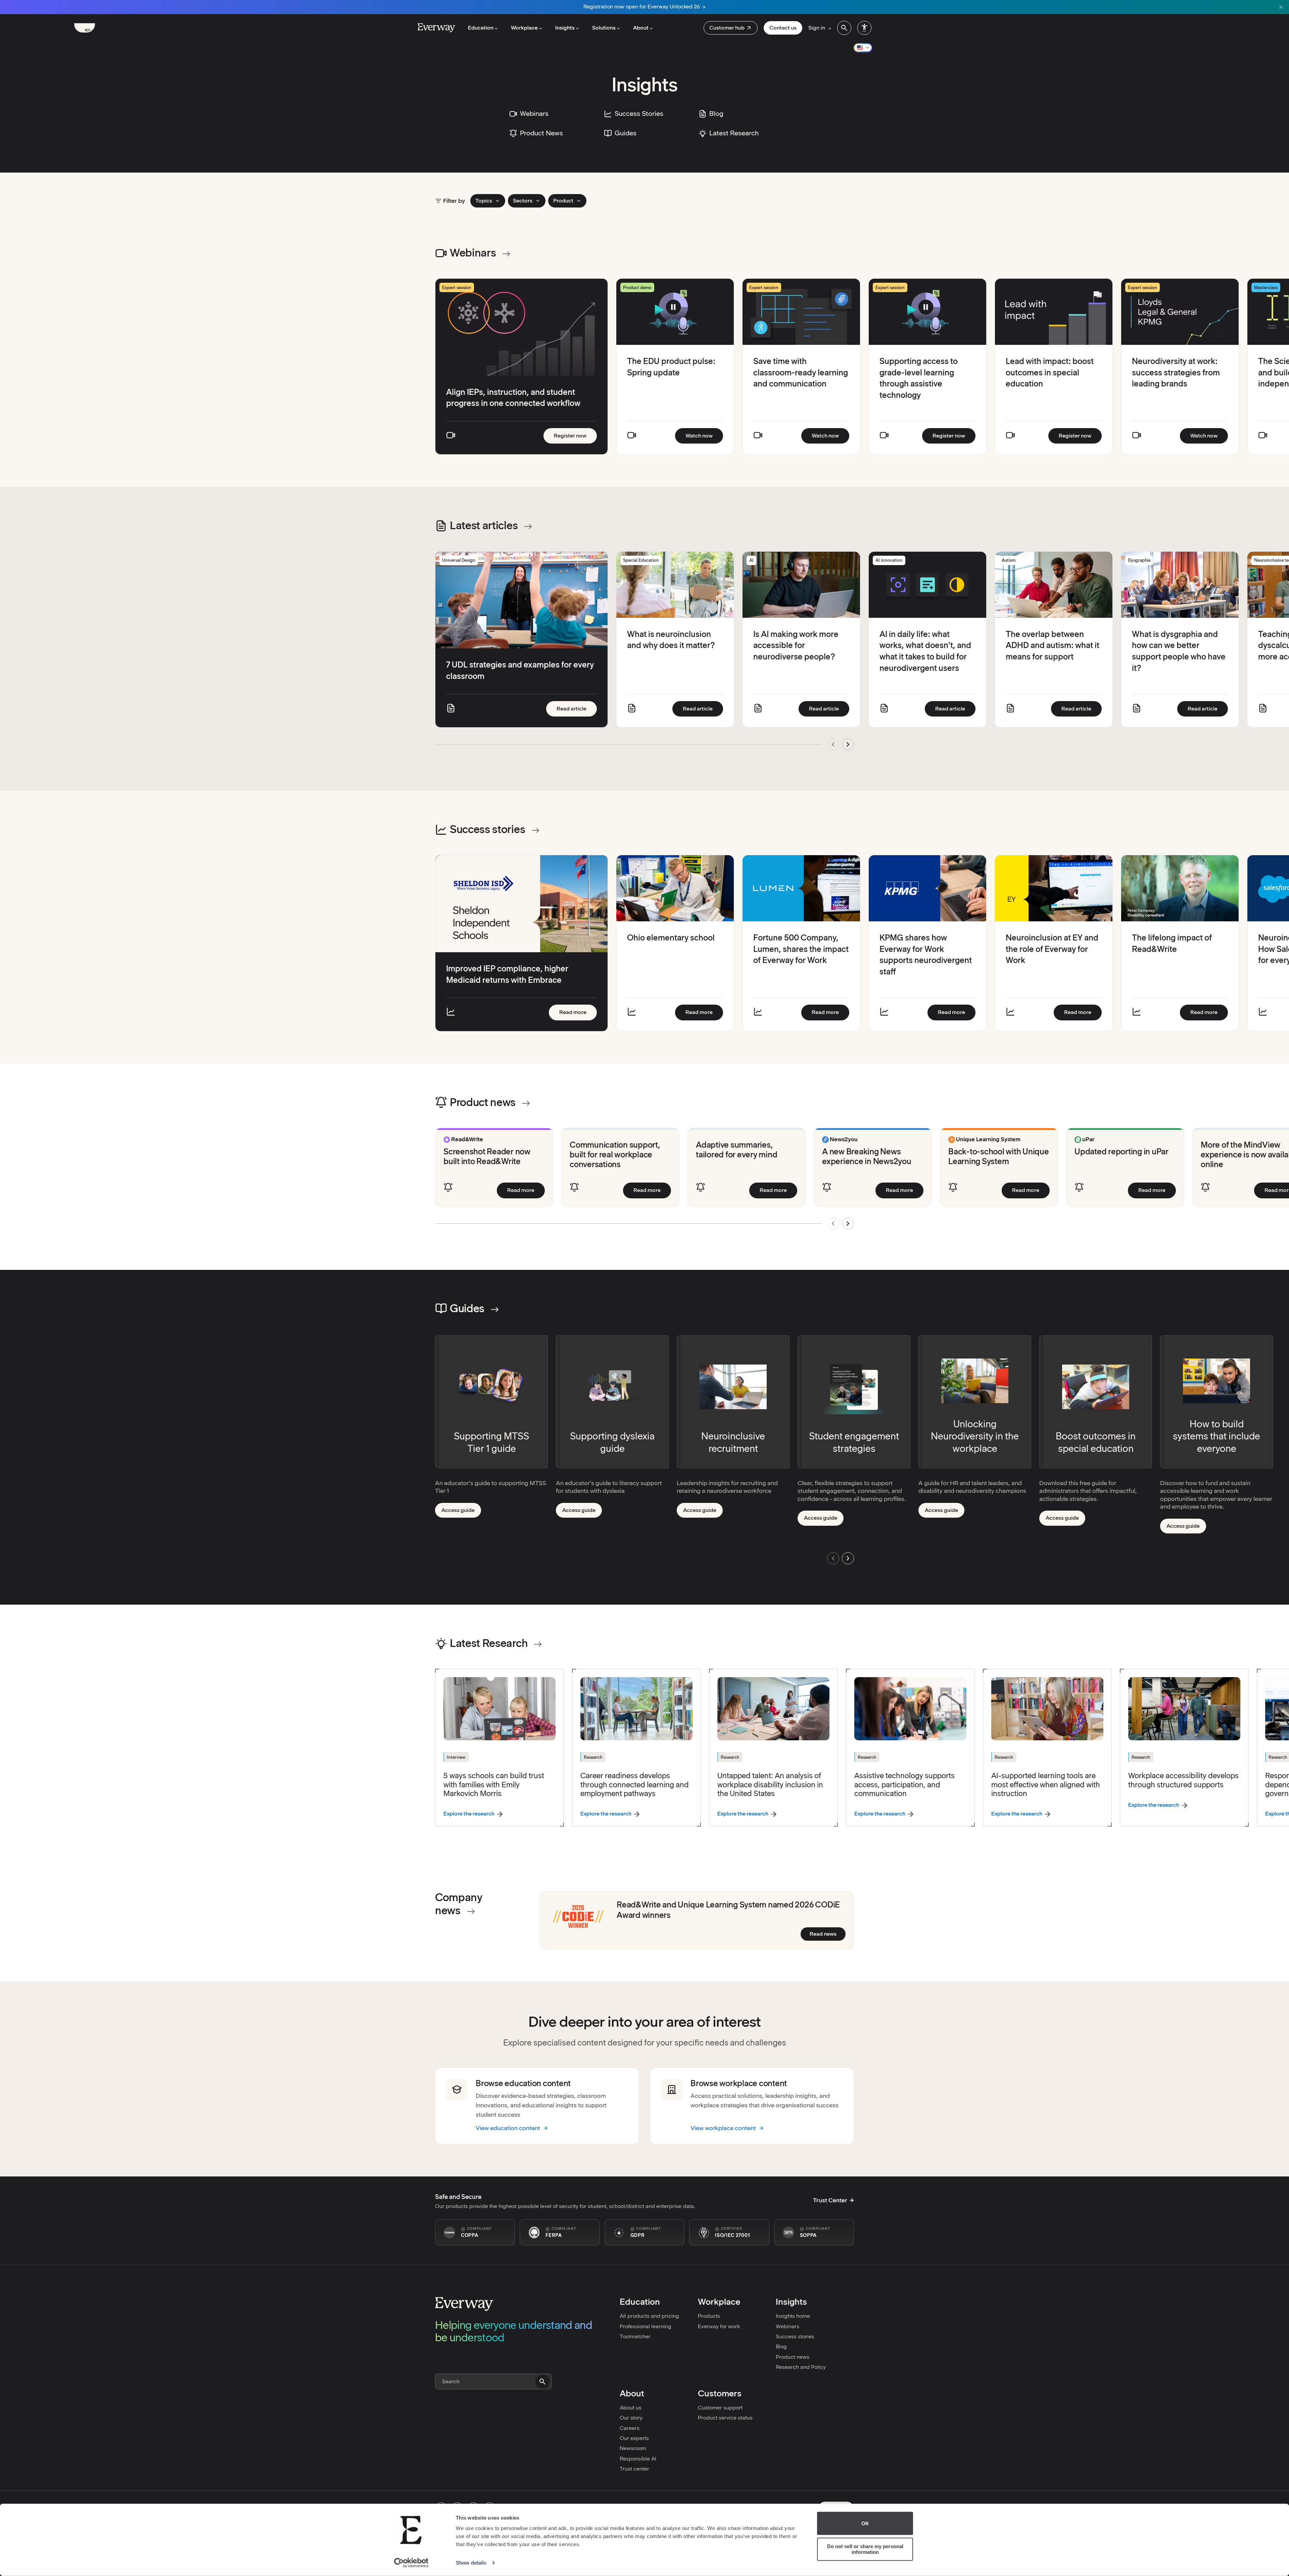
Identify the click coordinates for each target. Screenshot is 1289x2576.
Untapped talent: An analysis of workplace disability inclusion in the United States (770, 1784)
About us (631, 2408)
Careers (630, 2428)
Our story (631, 2418)
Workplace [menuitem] (524, 28)
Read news (828, 1934)
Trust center (634, 2469)
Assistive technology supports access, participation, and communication (904, 1784)
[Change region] (863, 48)
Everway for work (719, 2326)
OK (865, 2523)
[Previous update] (833, 744)
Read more (578, 1012)
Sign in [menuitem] (817, 28)
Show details (471, 2563)
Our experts (634, 2438)
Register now (575, 435)
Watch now (704, 435)
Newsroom (633, 2448)
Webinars (787, 2326)
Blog (781, 2347)
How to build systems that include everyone (1216, 1436)
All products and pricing (649, 2316)
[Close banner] (1281, 7)
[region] (644, 366)
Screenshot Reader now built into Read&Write (487, 1156)
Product (563, 201)
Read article (577, 708)
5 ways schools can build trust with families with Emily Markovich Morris (494, 1784)
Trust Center (830, 2200)
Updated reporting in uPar (1121, 1152)
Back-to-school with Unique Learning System (999, 1156)
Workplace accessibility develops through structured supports (1183, 1780)
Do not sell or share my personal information (865, 2549)
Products (709, 2316)
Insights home (793, 2316)
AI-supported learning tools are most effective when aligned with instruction (1046, 1784)
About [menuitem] (641, 28)
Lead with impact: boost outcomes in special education (1050, 372)
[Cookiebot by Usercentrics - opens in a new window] (411, 2563)
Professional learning (646, 2326)
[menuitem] (731, 28)
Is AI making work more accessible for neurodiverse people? (796, 645)
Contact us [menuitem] (783, 28)
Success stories (795, 2336)
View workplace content (723, 2128)
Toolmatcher (635, 2336)
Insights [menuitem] (565, 28)
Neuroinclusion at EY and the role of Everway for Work (1052, 949)
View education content (508, 2128)
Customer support (720, 2408)
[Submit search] (542, 2382)
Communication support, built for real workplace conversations (615, 1155)
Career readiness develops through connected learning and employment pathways (635, 1784)
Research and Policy (801, 2367)
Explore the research (469, 1814)
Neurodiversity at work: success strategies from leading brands (1176, 372)
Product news (793, 2357)
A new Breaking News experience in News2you (867, 1156)
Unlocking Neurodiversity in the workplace (975, 1436)
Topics (484, 201)
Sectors (523, 201)
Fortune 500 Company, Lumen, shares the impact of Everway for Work (801, 949)
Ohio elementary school (671, 938)
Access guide (461, 1512)
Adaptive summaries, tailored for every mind (736, 1150)
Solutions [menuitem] (604, 28)
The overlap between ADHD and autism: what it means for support (1053, 645)
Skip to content (90, 30)
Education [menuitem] (481, 28)
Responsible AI (638, 2459)
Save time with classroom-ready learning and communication (801, 372)
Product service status (725, 2418)
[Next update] (848, 744)
